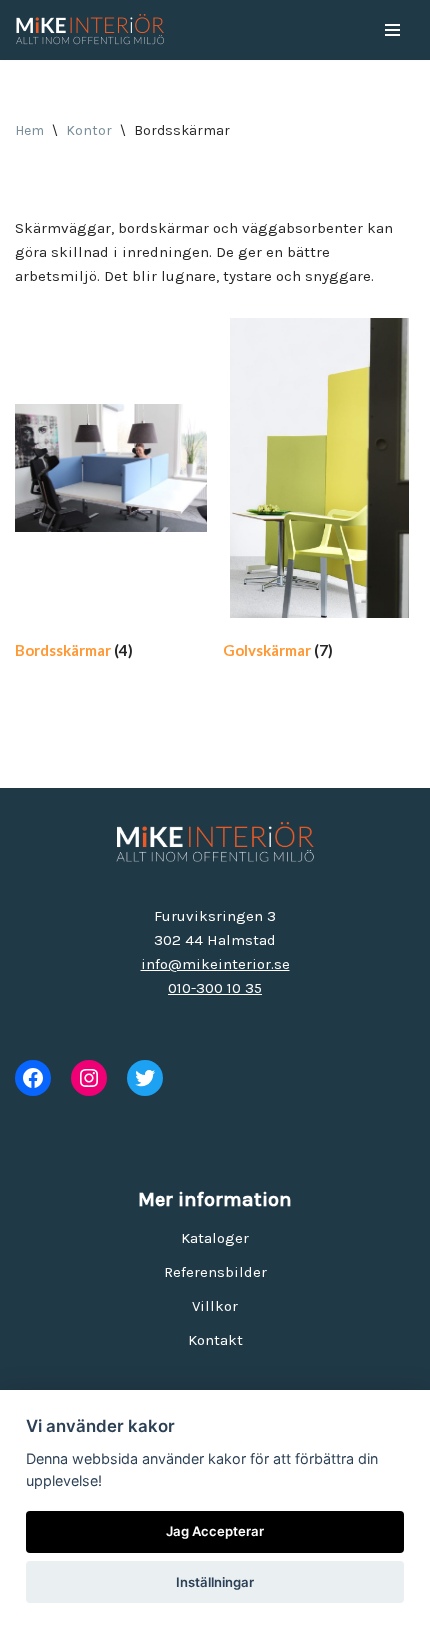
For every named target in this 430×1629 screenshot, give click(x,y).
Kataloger (215, 1238)
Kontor (89, 130)
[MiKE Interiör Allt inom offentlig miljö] (90, 30)
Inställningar (215, 1582)
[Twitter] (145, 1078)
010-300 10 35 (215, 988)
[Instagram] (89, 1078)
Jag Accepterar (215, 1531)
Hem (29, 130)
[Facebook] (33, 1078)
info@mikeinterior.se (215, 964)
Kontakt (215, 1340)
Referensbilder (215, 1272)
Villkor (215, 1306)
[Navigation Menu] (392, 30)
